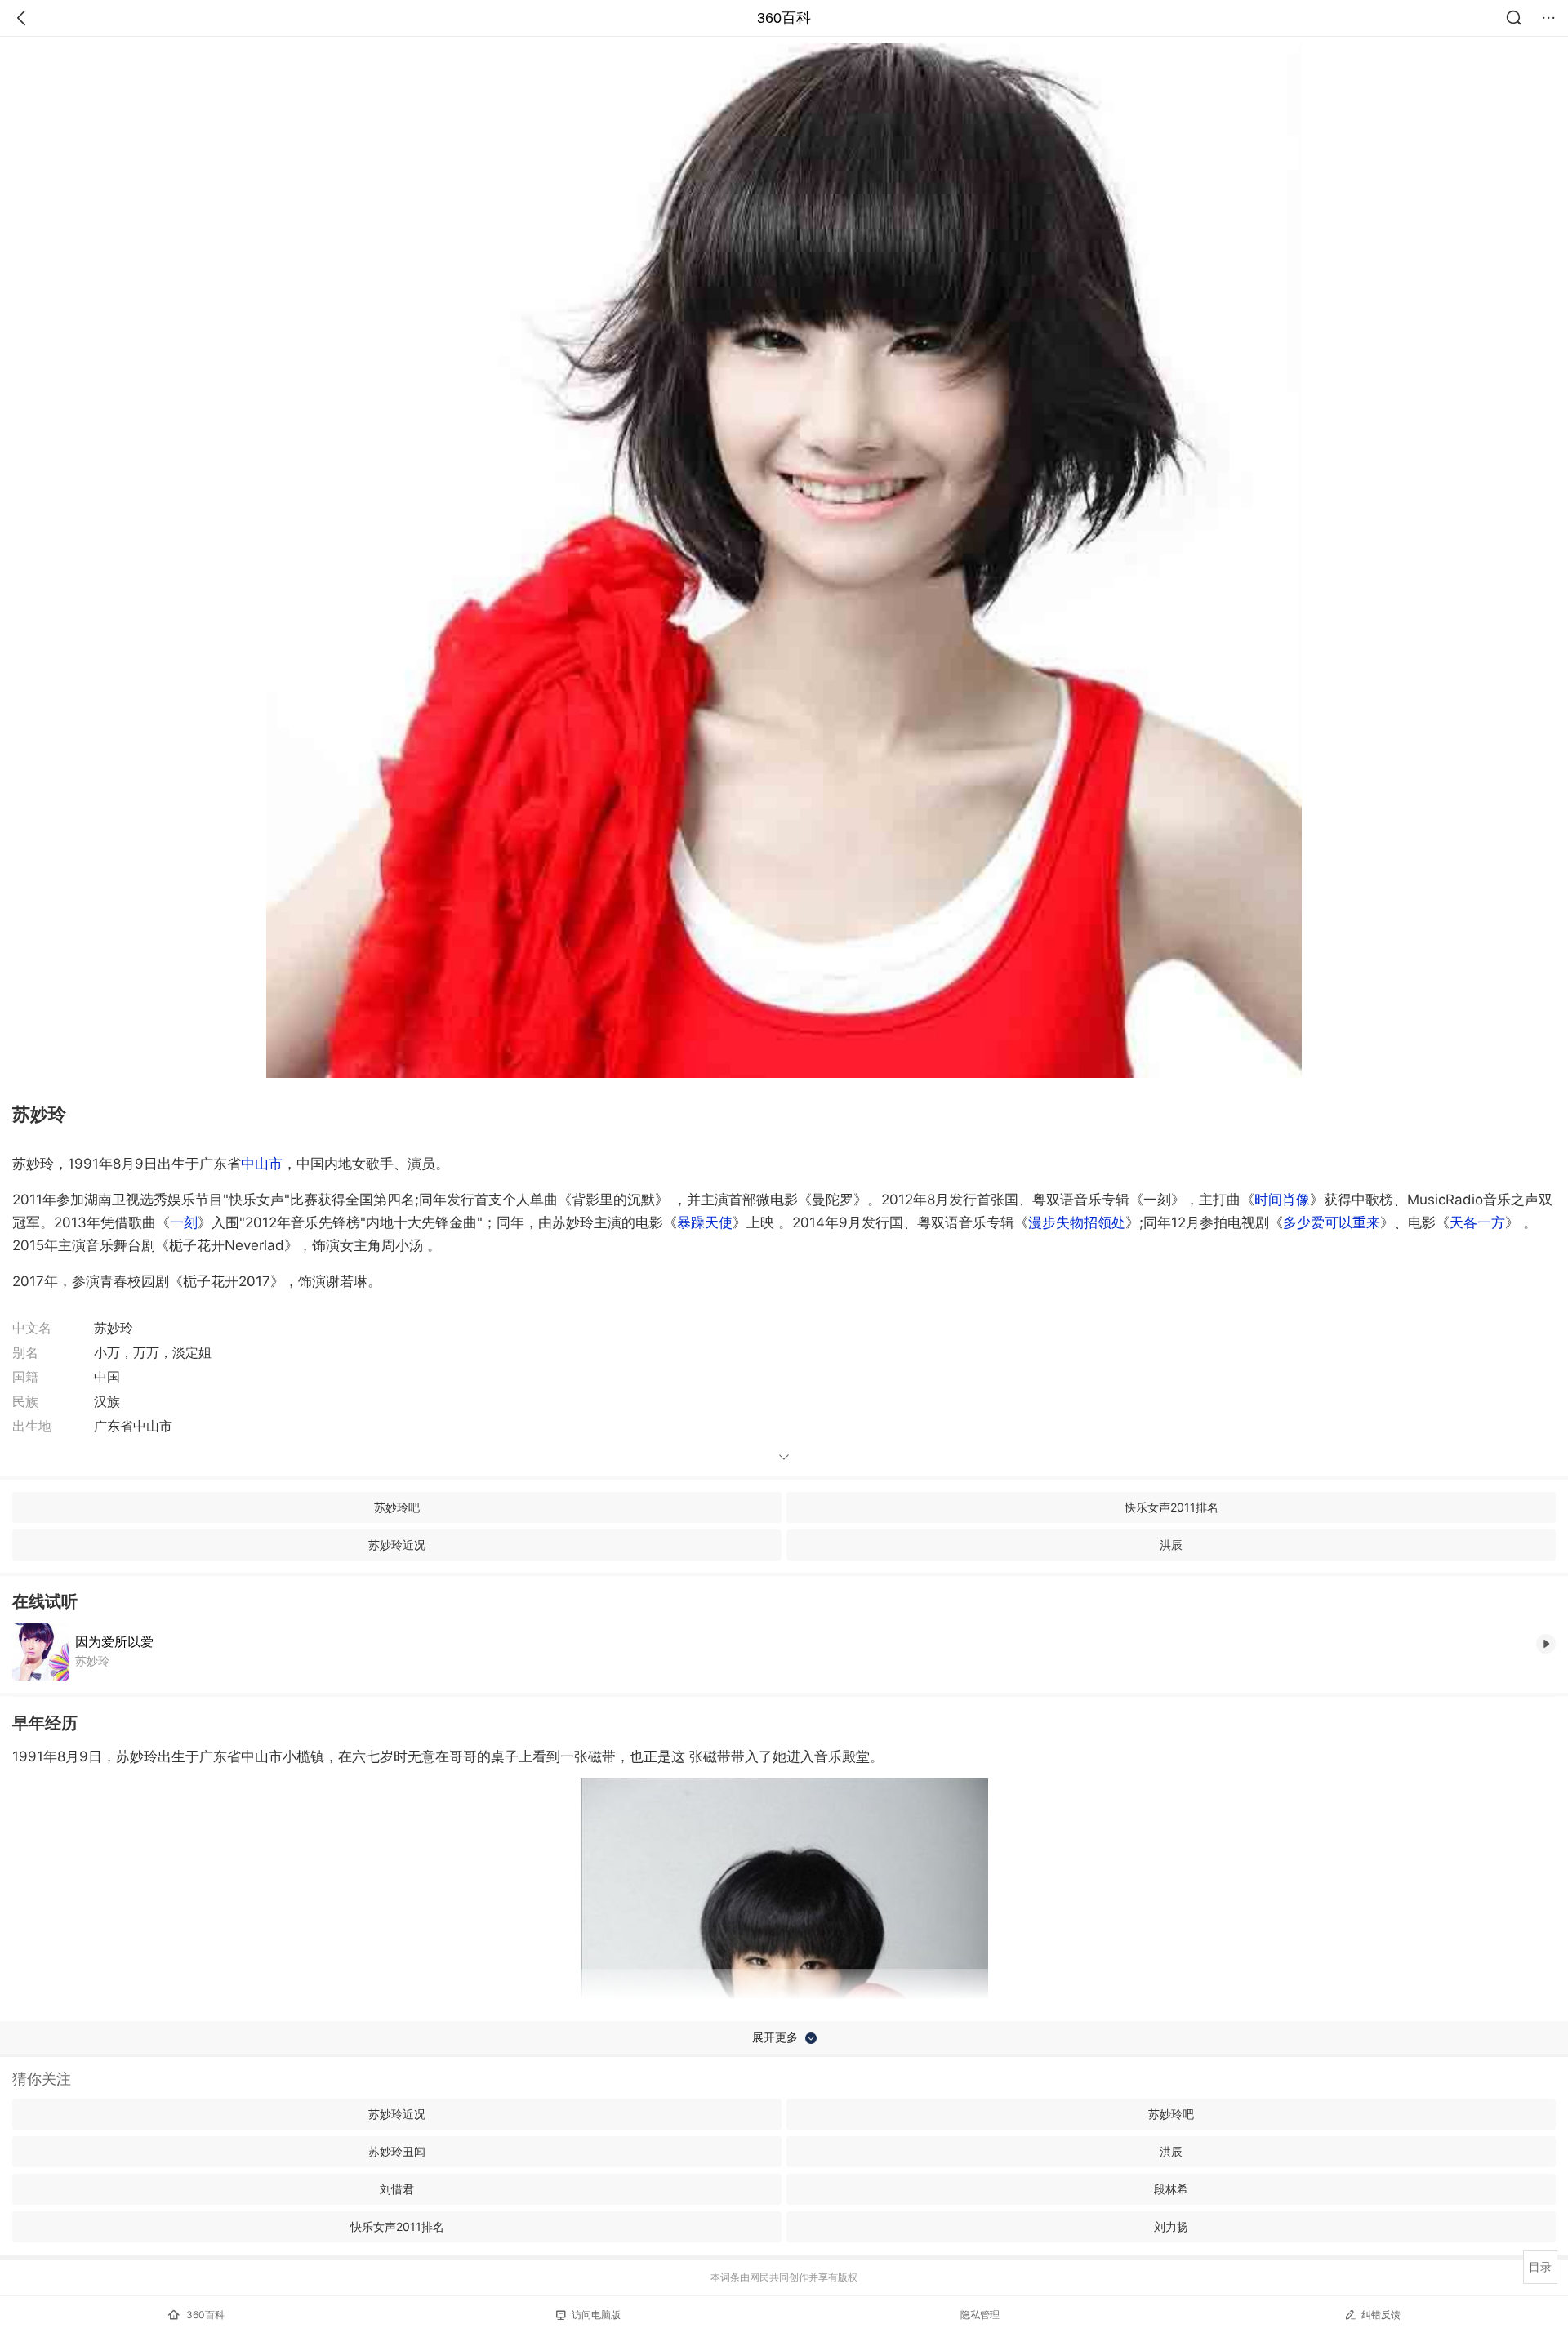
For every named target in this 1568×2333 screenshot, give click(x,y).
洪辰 (1171, 1545)
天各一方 (1477, 1222)
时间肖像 (1282, 1200)
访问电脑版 (596, 2315)
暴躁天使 (705, 1222)
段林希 (1171, 2189)
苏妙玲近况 (397, 1545)
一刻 (184, 1222)
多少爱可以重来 (1332, 1222)
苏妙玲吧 (397, 1507)
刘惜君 (397, 2189)
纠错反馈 (1381, 2315)
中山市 (262, 1164)
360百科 (784, 18)
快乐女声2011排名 (1172, 1507)
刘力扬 (1171, 2226)
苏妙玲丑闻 (397, 2151)
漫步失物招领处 (1077, 1222)
